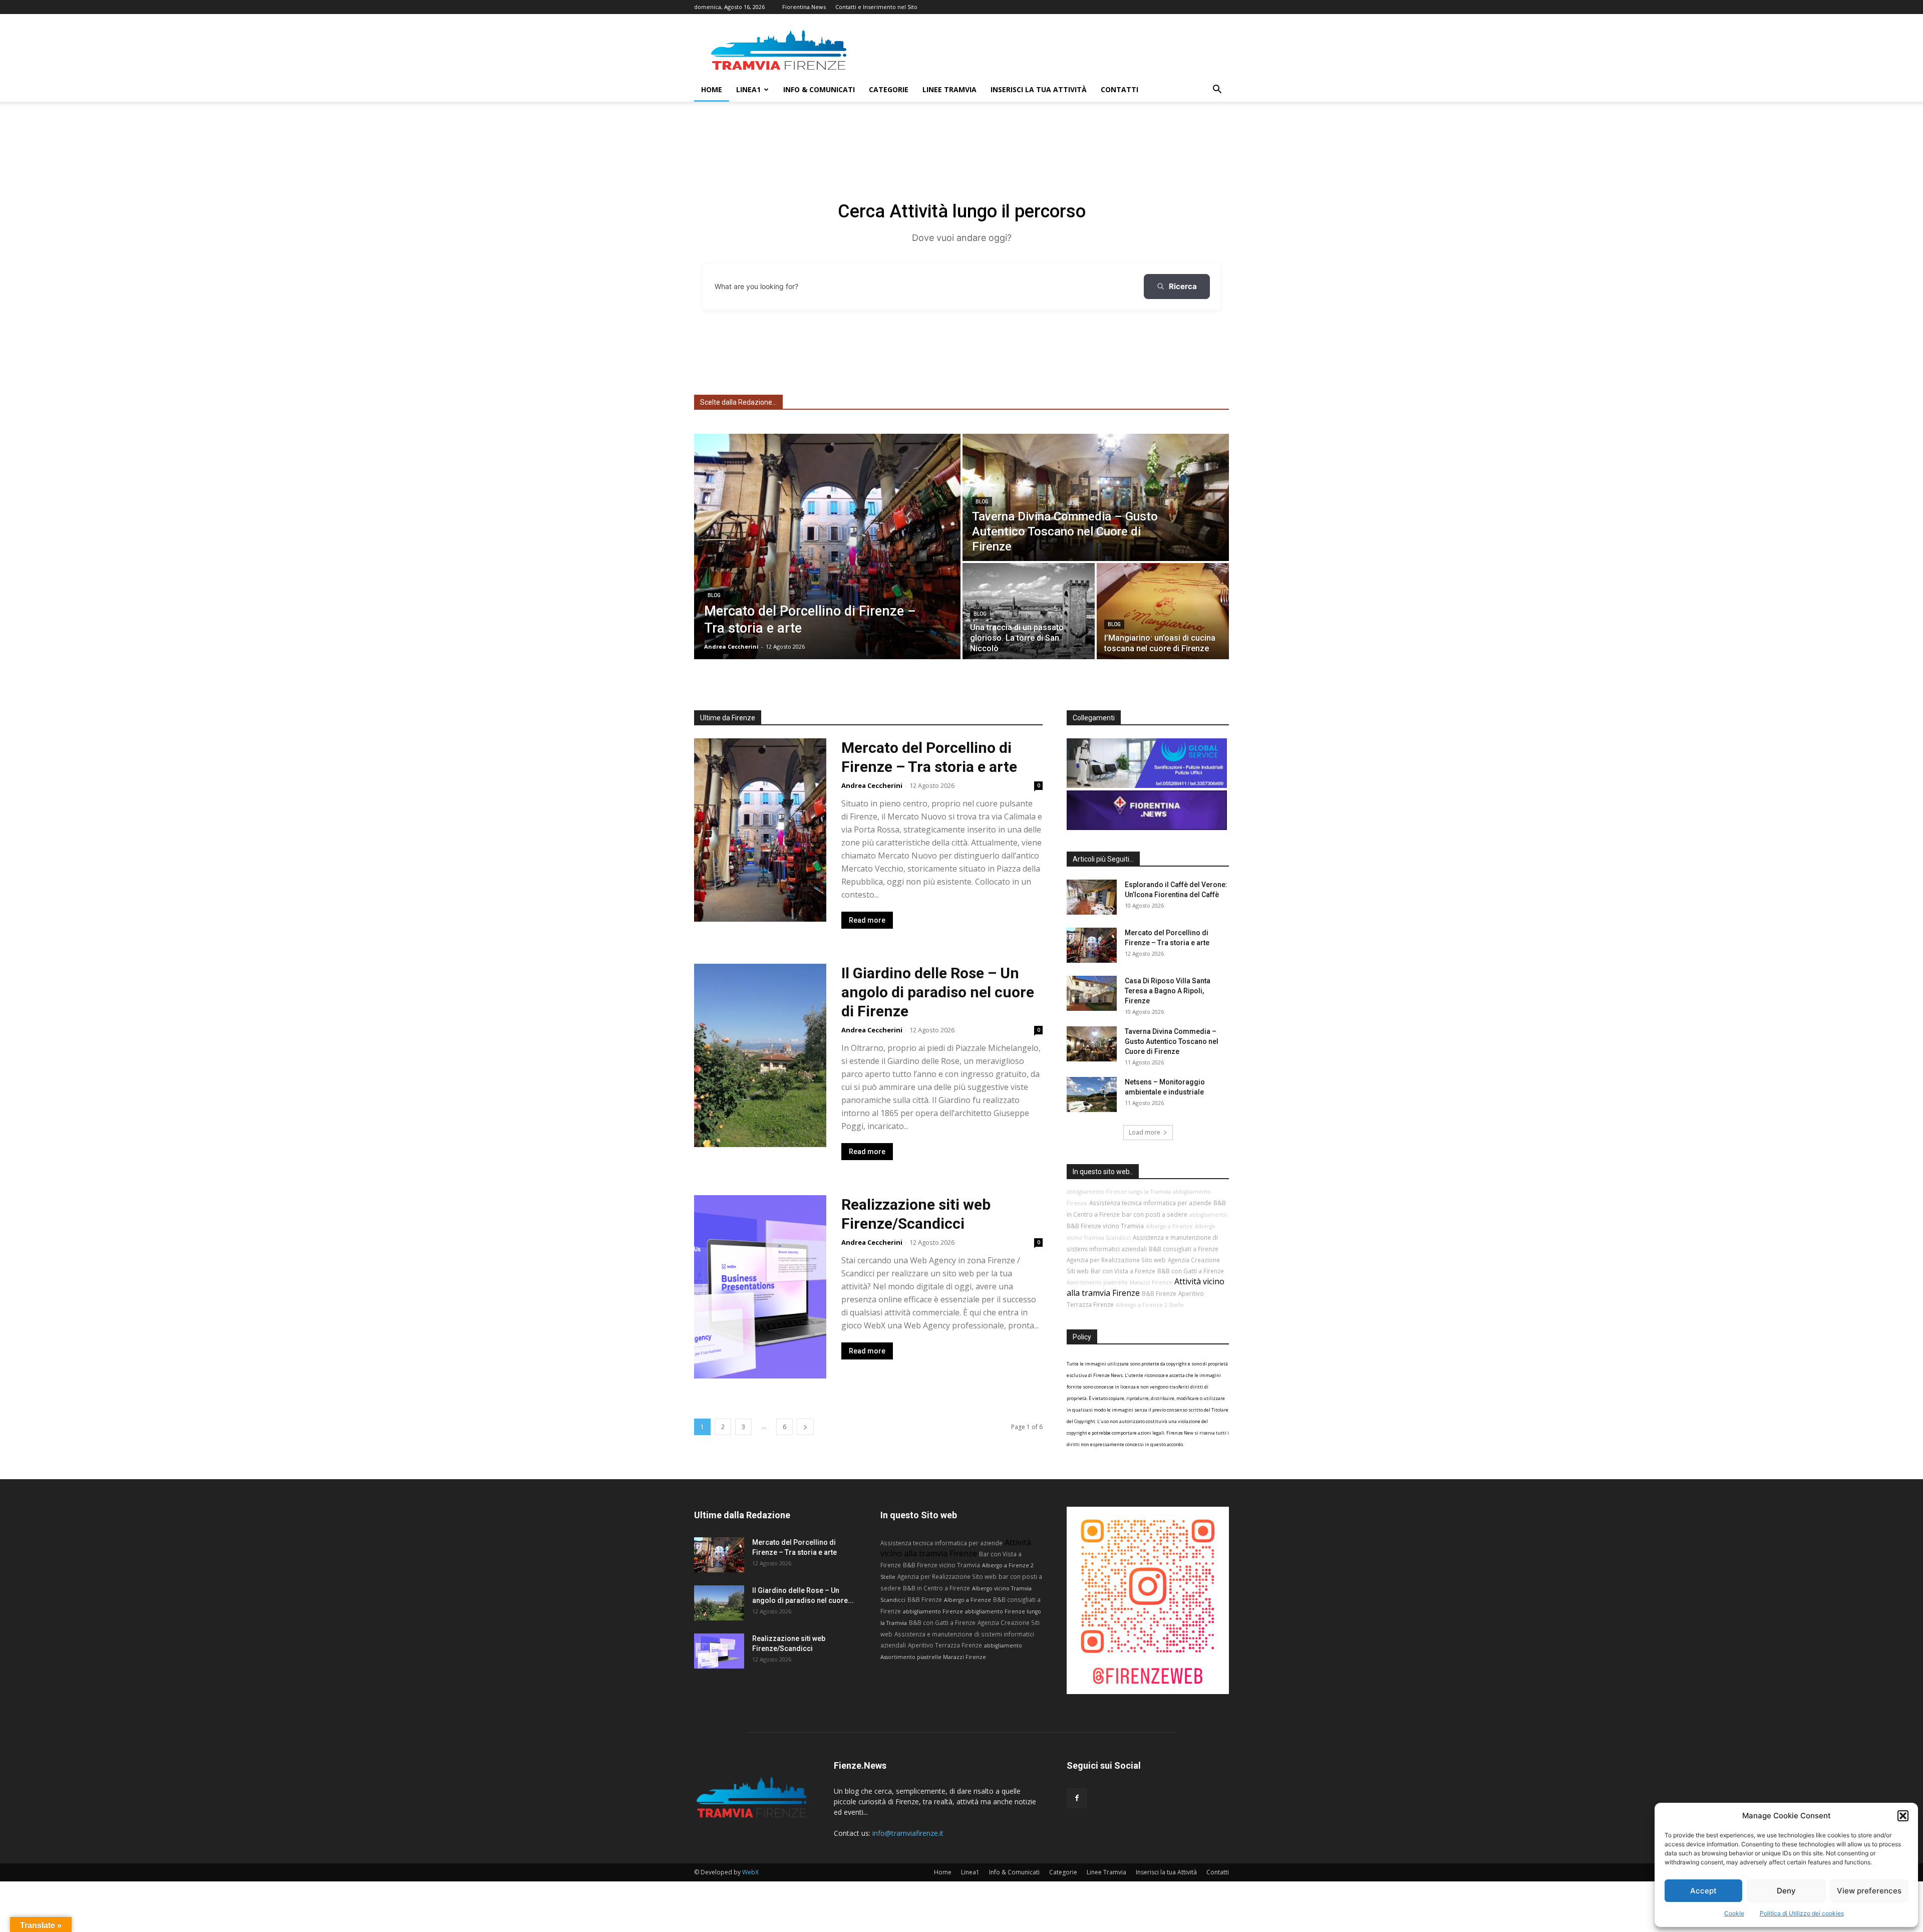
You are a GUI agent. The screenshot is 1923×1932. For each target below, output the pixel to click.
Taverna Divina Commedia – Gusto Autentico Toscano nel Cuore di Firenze (1172, 1041)
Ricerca (1183, 286)
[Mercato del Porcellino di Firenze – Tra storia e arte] (827, 546)
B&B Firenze (1159, 1293)
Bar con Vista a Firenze (1123, 1271)
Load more (1145, 1132)
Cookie (1734, 1913)
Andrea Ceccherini (872, 785)
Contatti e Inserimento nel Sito (876, 7)
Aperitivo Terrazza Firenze (945, 1645)
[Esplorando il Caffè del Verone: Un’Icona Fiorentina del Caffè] (1092, 897)
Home (712, 89)
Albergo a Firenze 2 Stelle (1150, 1305)
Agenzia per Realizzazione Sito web (1116, 1260)
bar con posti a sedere (1155, 1214)
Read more (867, 920)
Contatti (1119, 89)
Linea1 (748, 89)
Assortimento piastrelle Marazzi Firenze (1119, 1282)
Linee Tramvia (949, 89)
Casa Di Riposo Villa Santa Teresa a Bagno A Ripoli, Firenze (1168, 991)
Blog (714, 595)
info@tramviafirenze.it (908, 1833)
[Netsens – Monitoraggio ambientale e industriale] (1092, 1094)
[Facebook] (1077, 1798)
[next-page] (805, 1427)
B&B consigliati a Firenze (1184, 1249)
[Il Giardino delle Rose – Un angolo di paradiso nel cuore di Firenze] (719, 1603)
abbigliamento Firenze (933, 1611)
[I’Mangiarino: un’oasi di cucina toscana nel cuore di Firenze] (1163, 611)
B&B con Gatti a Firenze (1191, 1271)
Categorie (889, 89)
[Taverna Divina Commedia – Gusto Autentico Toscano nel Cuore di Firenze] (1096, 497)
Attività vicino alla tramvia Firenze (956, 1548)
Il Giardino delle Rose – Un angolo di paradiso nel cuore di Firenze (938, 992)
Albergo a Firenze (1169, 1226)
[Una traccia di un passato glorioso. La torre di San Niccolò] (1029, 611)
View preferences (1869, 1891)
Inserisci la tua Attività (1039, 89)
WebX (750, 1872)
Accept (1703, 1891)
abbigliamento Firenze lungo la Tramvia (1119, 1192)
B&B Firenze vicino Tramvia (1105, 1226)
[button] (1903, 1816)
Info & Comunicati (819, 89)
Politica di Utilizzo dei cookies (1802, 1913)
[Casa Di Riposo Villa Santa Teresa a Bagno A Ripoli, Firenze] (1092, 993)
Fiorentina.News (804, 7)
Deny (1786, 1891)
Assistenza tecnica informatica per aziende (1150, 1203)
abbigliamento (1208, 1215)
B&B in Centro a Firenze (936, 1588)
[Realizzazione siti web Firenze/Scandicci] (719, 1651)
